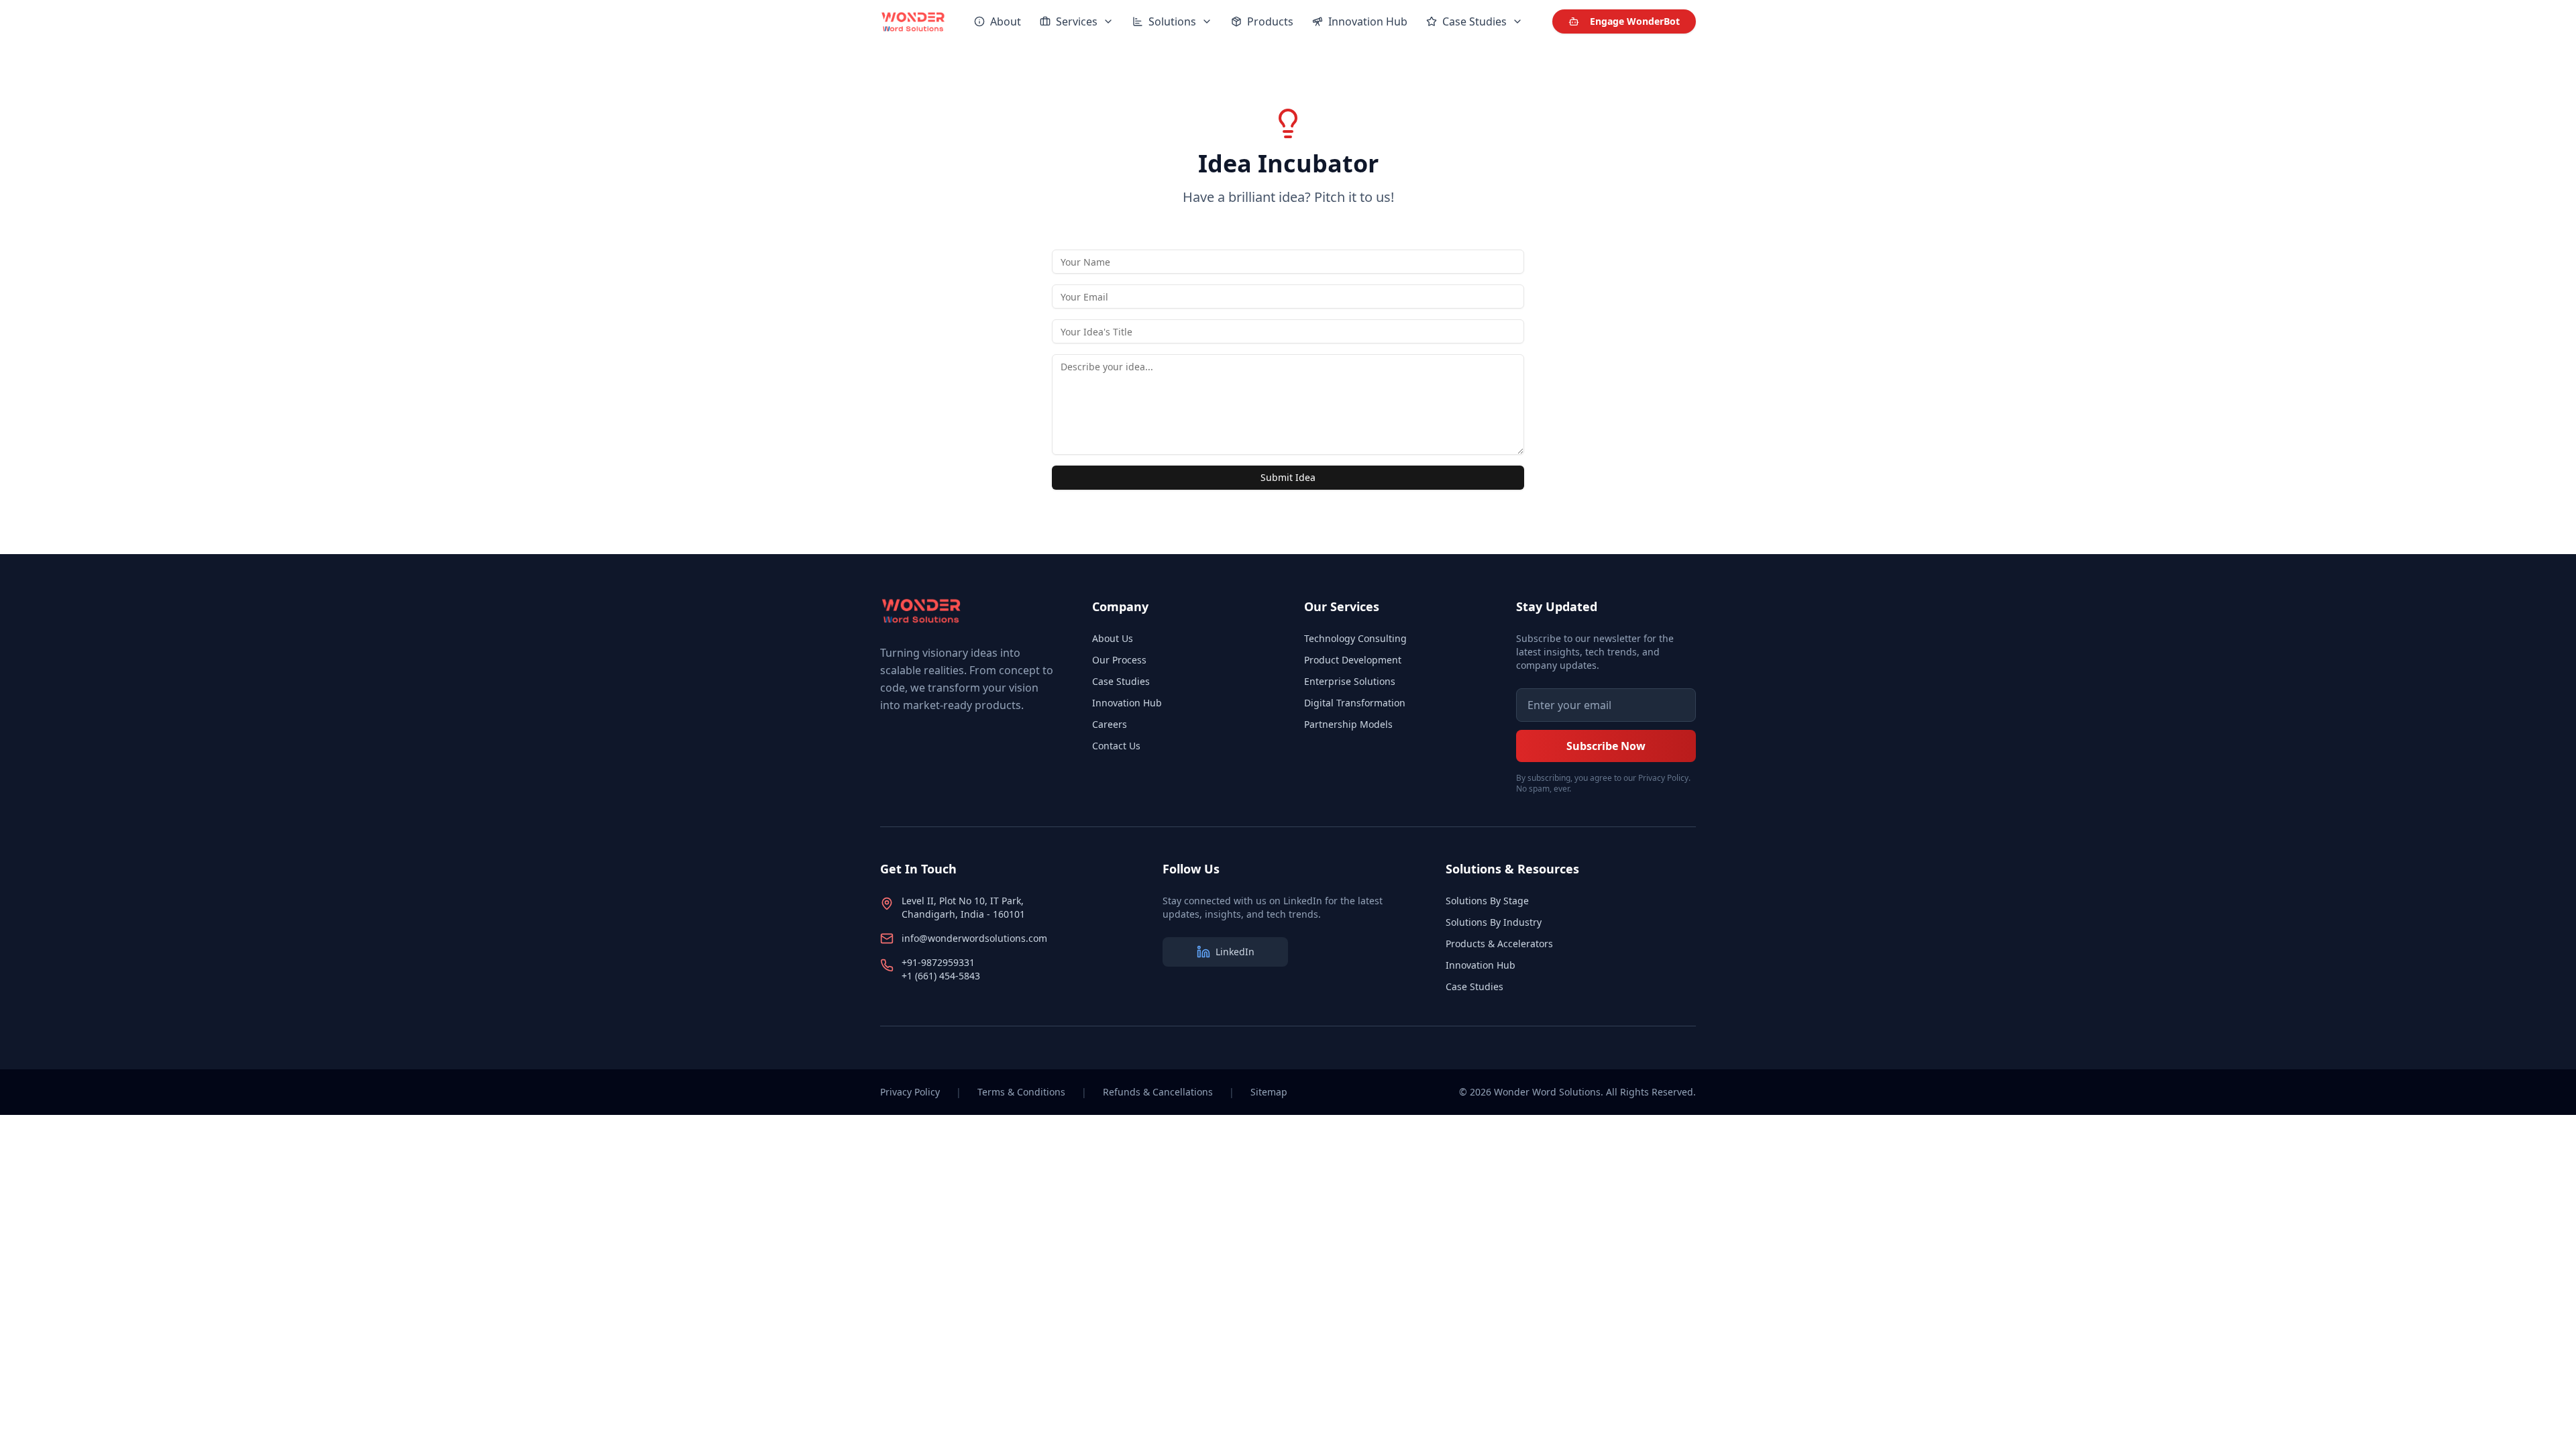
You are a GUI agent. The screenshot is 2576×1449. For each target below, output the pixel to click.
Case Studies (1121, 681)
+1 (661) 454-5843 (941, 976)
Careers (1110, 724)
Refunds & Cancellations (1158, 1092)
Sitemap (1269, 1092)
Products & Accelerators (1499, 944)
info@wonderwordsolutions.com (974, 938)
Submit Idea (1288, 477)
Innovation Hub (1127, 703)
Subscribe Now (1606, 746)
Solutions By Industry (1494, 922)
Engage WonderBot (1635, 21)
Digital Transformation (1355, 703)
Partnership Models (1348, 724)
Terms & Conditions (1021, 1092)
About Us (1113, 638)
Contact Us (1116, 746)
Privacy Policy (910, 1092)
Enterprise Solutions (1350, 681)
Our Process (1119, 660)
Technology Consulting (1355, 638)
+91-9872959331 (938, 962)
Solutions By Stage (1487, 901)
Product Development (1353, 660)
